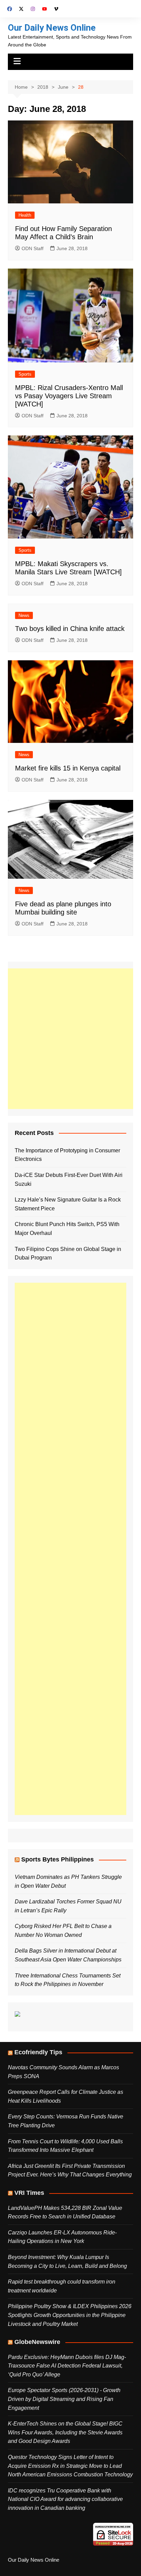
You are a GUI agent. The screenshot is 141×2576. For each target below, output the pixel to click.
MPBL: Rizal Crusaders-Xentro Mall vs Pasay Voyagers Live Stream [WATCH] (69, 396)
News (24, 615)
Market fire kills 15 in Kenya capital (68, 768)
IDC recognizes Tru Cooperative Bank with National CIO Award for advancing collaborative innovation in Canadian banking (65, 2499)
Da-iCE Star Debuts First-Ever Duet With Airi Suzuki (69, 1179)
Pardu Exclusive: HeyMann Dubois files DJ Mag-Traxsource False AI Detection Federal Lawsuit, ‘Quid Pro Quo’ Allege (67, 2366)
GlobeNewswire (37, 2342)
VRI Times (29, 2193)
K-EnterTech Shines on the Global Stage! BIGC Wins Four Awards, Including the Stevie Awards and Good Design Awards (65, 2432)
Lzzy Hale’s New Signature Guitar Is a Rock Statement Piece (68, 1204)
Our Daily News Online (52, 28)
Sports (25, 374)
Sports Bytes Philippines (57, 1859)
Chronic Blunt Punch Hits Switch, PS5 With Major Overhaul (67, 1229)
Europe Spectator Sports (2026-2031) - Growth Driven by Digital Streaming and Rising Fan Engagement (64, 2399)
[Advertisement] (70, 1039)
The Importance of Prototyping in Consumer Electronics (67, 1155)
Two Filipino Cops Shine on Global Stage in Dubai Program (68, 1254)
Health (25, 215)
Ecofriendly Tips (38, 2052)
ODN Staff (33, 248)
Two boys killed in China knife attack (70, 629)
